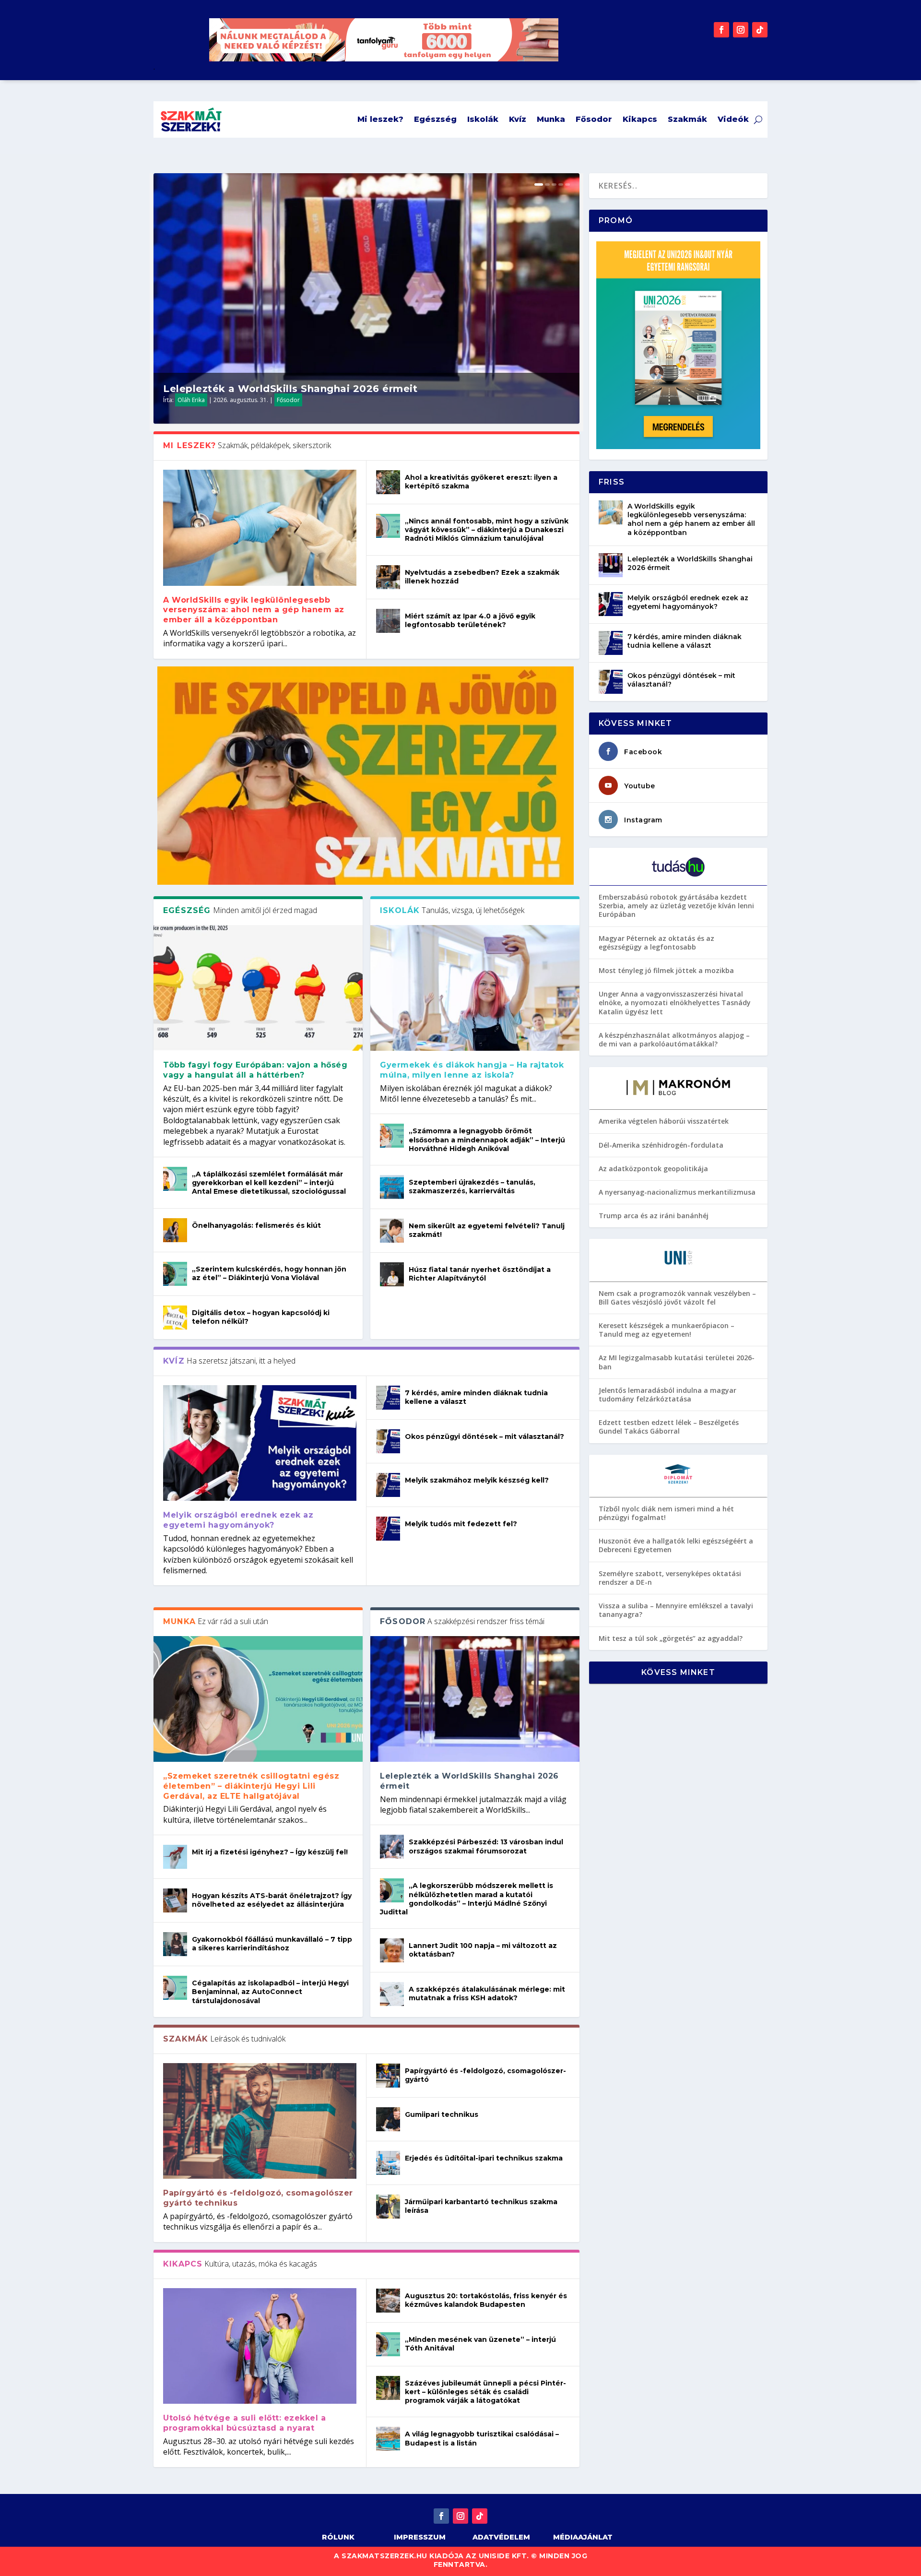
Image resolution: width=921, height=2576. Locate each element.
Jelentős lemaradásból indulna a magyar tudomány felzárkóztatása (667, 1395)
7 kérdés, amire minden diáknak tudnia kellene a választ (685, 641)
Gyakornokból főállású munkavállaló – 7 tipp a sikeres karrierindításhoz (272, 1944)
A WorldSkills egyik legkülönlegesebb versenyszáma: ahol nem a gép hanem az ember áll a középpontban (254, 610)
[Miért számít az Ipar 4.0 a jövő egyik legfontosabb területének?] (388, 621)
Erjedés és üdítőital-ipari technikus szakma (484, 2158)
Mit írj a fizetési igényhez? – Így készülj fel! (270, 1852)
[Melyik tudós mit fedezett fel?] (388, 1529)
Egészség (435, 119)
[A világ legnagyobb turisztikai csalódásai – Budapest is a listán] (388, 2439)
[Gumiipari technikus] (388, 2119)
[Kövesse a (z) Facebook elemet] (721, 30)
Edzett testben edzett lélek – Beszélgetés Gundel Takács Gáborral (669, 1427)
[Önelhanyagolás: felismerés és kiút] (175, 1230)
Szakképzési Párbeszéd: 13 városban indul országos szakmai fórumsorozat (486, 1846)
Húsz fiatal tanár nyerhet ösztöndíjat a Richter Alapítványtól (480, 1274)
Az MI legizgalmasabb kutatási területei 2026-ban (677, 1362)
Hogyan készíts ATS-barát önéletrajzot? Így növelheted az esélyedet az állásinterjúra (272, 1900)
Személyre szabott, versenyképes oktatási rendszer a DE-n (670, 1578)
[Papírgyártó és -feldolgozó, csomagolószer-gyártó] (388, 2076)
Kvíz (518, 119)
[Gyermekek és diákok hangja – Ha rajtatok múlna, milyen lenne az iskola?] (475, 988)
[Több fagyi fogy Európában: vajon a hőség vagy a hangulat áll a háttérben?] (258, 988)
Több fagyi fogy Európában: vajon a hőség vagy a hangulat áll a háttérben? (255, 1070)
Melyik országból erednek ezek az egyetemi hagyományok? (238, 1520)
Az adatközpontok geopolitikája (653, 1169)
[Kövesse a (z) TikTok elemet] (760, 30)
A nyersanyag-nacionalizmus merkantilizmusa (677, 1192)
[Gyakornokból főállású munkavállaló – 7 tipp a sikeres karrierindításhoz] (175, 1944)
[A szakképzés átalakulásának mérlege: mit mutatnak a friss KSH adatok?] (392, 1994)
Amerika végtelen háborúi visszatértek (664, 1121)
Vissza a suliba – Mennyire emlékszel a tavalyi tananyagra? (676, 1610)
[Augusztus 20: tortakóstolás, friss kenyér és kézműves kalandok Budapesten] (388, 2301)
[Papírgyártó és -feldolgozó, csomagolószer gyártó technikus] (260, 2121)
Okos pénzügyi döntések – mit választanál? (484, 1436)
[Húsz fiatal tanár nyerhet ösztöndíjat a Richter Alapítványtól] (392, 1274)
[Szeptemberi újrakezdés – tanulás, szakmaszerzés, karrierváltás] (392, 1187)
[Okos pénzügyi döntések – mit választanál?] (388, 1441)
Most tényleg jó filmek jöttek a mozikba (666, 970)
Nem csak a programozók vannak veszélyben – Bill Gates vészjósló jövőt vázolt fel (677, 1298)
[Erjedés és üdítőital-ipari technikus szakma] (388, 2163)
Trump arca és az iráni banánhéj (654, 1216)
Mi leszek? (380, 119)
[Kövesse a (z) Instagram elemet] (741, 30)
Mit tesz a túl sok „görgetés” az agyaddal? (671, 1638)
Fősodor (594, 119)
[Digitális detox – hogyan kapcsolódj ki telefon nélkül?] (175, 1318)
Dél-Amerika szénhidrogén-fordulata (661, 1145)
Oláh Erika (191, 400)
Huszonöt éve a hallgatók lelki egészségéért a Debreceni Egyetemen (676, 1545)
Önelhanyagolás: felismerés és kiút (256, 1225)
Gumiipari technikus (442, 2114)
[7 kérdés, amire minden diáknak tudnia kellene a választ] (388, 1398)
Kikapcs (640, 119)
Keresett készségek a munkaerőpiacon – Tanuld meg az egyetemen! (667, 1330)
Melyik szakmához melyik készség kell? (477, 1480)
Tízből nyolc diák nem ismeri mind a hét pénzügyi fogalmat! (666, 1513)
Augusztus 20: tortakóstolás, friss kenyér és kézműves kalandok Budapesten (486, 2300)
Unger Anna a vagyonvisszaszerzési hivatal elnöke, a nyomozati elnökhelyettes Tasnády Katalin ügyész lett (675, 1003)
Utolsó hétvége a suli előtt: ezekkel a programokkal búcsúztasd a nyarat (244, 2423)
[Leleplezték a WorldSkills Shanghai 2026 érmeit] (475, 1699)
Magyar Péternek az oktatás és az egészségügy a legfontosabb (656, 943)
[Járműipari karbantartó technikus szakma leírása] (388, 2207)
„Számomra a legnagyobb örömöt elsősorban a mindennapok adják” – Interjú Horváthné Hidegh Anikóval (487, 1140)
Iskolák (483, 119)
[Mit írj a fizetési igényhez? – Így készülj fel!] (175, 1857)
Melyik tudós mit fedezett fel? (461, 1524)
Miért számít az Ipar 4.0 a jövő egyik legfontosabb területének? (470, 620)
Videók (733, 119)
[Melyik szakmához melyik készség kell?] (388, 1485)
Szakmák (687, 119)
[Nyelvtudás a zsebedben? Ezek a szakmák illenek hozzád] (388, 577)
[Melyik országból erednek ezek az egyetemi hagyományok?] (260, 1443)
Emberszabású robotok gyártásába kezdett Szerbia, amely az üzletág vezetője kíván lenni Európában (676, 906)
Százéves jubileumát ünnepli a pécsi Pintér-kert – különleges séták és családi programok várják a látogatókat (485, 2392)
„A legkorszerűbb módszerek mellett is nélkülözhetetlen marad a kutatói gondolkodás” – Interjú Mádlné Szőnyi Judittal (466, 1899)
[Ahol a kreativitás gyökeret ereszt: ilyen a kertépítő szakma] (388, 482)
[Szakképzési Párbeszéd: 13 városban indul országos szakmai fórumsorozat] (392, 1847)
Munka (551, 119)
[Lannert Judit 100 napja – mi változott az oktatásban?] (392, 1950)
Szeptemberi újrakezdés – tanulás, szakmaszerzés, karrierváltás (472, 1187)
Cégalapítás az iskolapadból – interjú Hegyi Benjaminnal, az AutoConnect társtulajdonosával (270, 1992)
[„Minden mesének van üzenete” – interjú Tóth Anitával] (388, 2344)
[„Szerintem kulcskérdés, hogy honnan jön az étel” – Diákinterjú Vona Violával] (175, 1274)
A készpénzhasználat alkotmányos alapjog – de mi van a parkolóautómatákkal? (674, 1039)
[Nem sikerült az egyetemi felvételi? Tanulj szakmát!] (392, 1231)
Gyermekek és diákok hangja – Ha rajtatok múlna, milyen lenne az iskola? (472, 1070)
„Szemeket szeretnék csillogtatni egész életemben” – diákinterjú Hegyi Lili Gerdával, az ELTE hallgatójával (251, 1786)
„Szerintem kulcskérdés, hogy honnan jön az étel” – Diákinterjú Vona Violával (269, 1273)
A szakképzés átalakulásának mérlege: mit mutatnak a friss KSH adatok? (487, 1994)
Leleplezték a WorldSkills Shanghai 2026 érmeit (290, 389)
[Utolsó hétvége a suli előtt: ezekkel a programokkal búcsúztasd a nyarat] (260, 2346)
